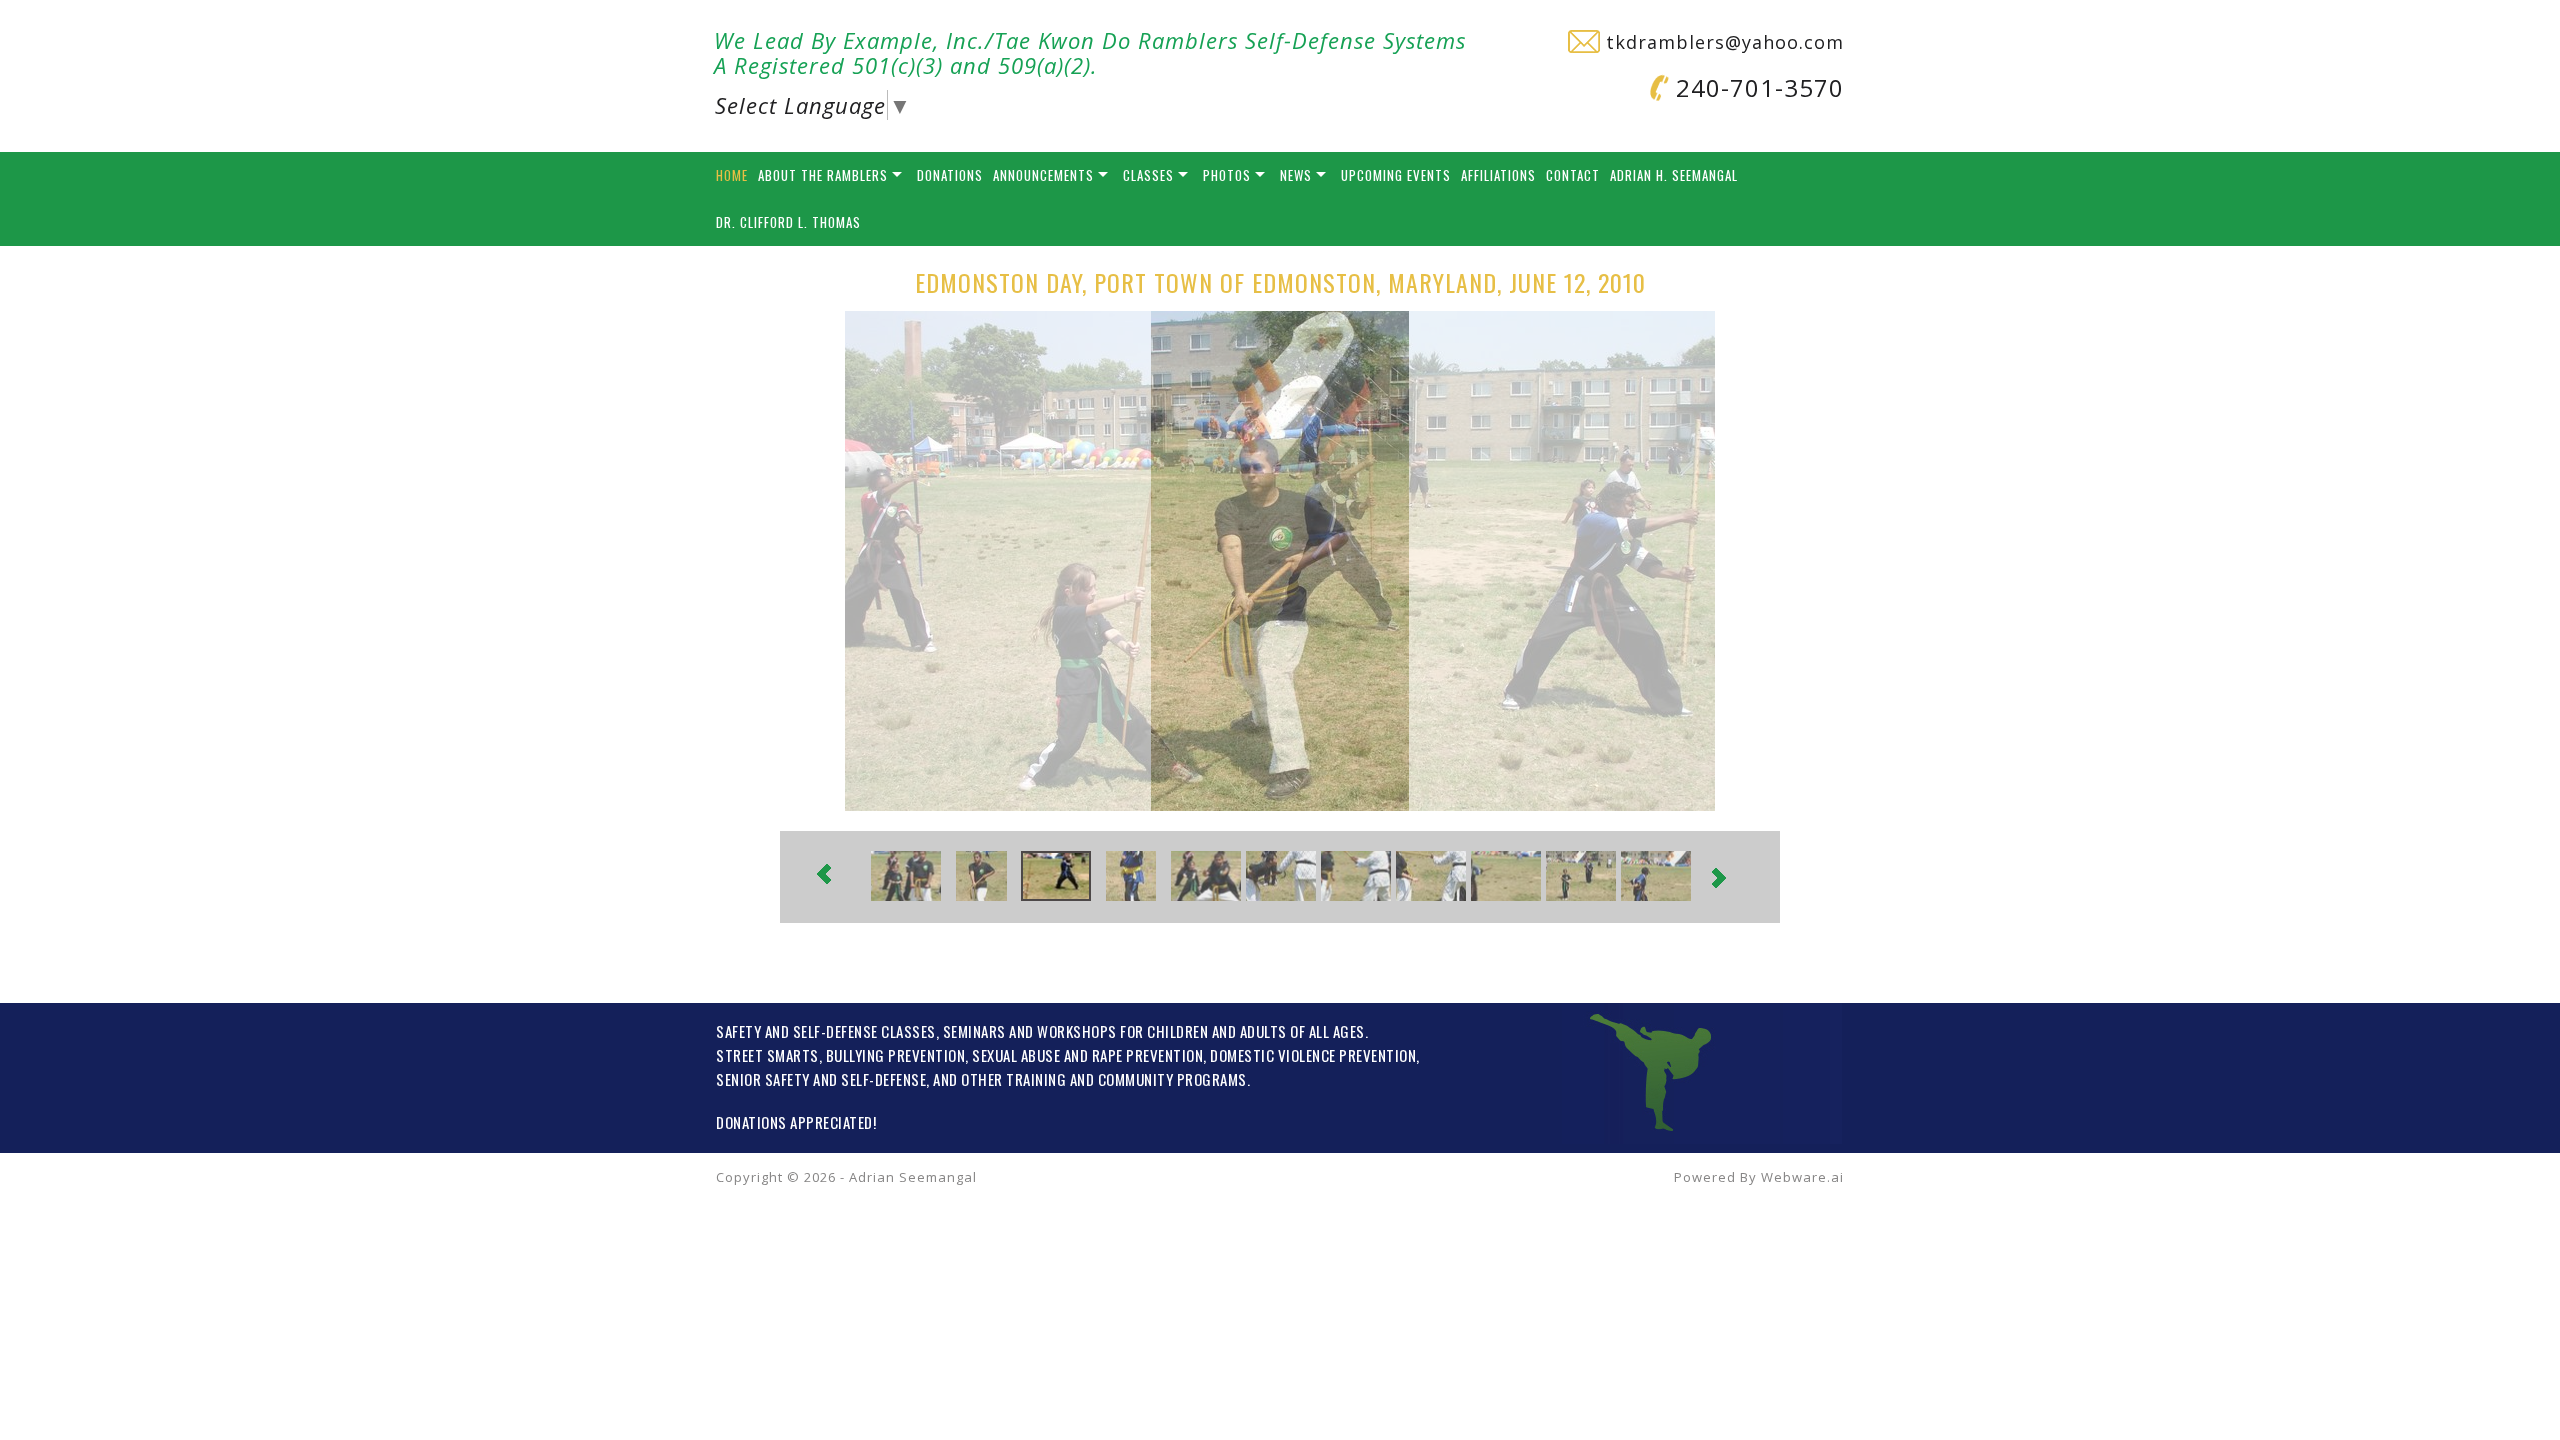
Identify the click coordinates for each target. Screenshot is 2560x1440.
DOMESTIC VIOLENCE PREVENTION (1313, 1055)
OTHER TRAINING (1013, 1079)
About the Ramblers (823, 175)
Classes (1148, 175)
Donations (950, 175)
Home (732, 175)
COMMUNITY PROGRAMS (1172, 1079)
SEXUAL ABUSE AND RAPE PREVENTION (1087, 1055)
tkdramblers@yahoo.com (1722, 42)
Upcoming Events (1396, 175)
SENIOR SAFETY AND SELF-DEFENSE (821, 1079)
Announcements (1043, 175)
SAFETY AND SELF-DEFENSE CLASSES (826, 1031)
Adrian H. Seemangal (1674, 175)
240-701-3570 (1756, 87)
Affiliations (1498, 175)
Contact (1573, 175)
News (1296, 175)
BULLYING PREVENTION (896, 1055)
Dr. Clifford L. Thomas (788, 222)
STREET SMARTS (767, 1055)
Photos (1227, 175)
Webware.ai (1802, 1177)
